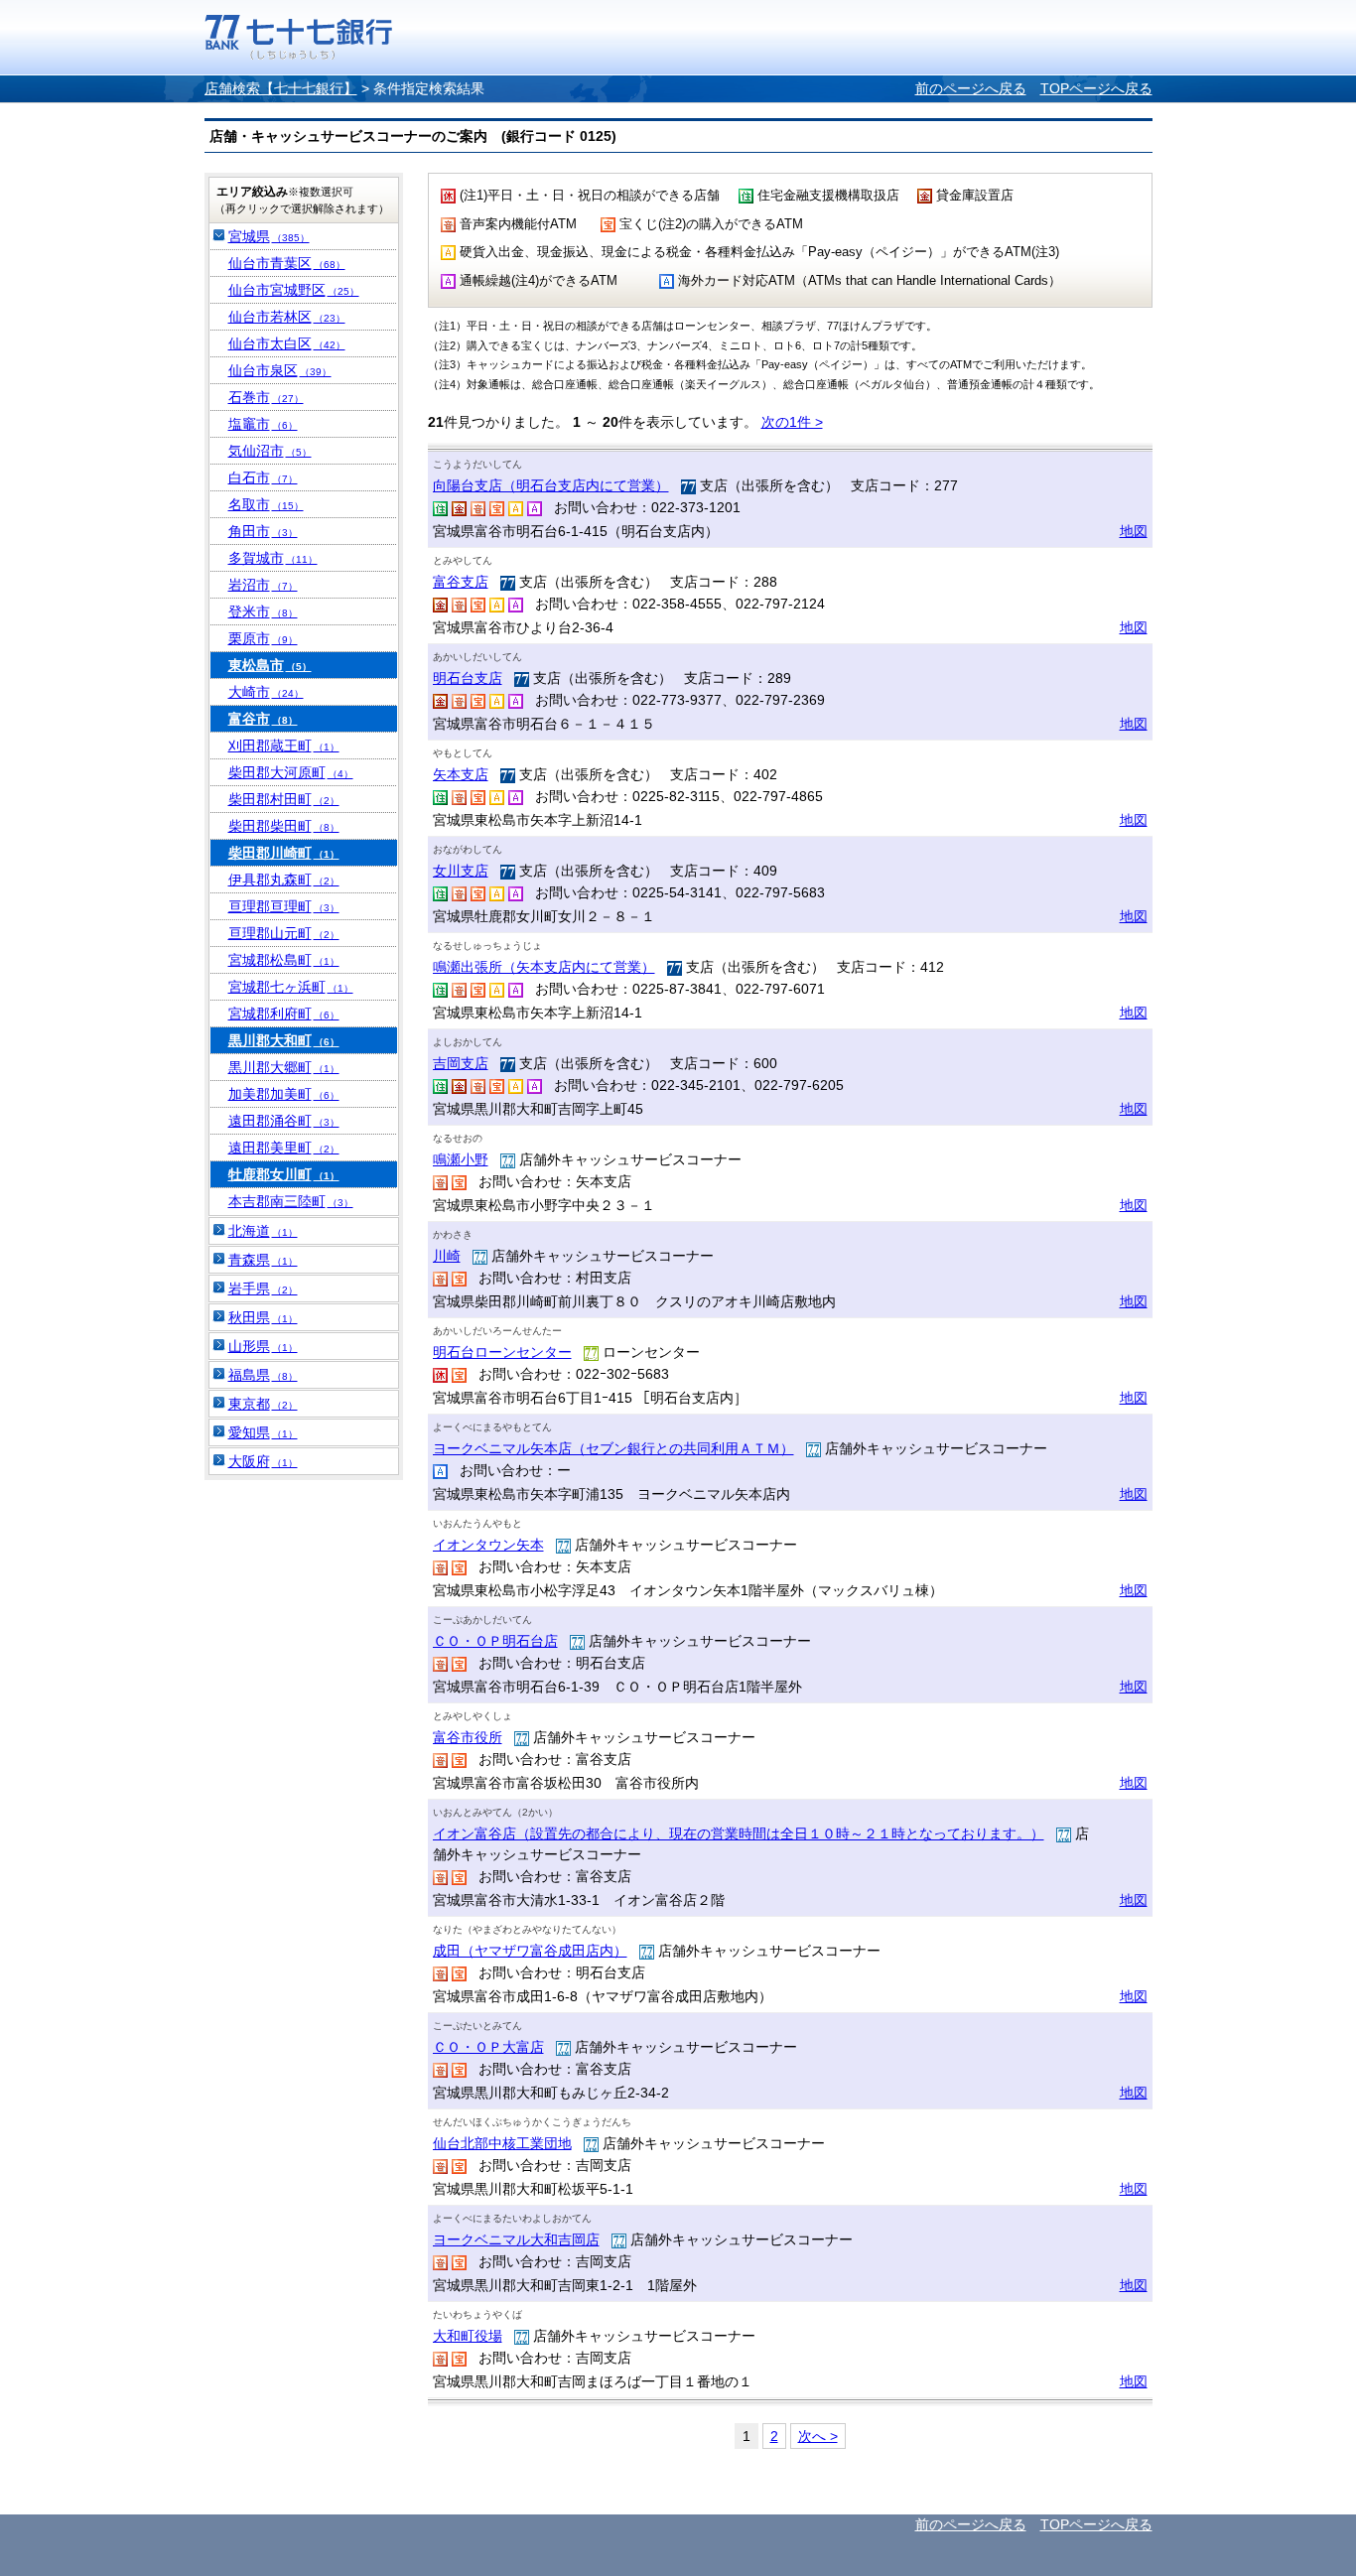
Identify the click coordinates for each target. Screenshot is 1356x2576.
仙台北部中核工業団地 (502, 2143)
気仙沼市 (270, 451)
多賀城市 (273, 558)
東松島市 (270, 665)
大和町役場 (468, 2336)
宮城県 (269, 236)
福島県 (263, 1375)
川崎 (447, 1256)
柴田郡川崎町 (284, 853)
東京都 (263, 1404)
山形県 (263, 1346)
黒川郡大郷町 (284, 1067)
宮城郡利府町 (284, 1014)
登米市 (263, 611)
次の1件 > (792, 422)
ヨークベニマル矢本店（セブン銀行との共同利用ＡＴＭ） (613, 1448)
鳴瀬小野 (461, 1159)
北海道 (263, 1231)
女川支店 (461, 871)
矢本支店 (461, 774)
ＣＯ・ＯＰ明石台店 (495, 1641)
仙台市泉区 (280, 370)
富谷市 (263, 719)
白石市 (263, 477)
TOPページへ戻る (1096, 88)
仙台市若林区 (287, 317)
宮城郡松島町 (284, 960)
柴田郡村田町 (284, 799)
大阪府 (263, 1461)
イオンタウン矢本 (488, 1545)
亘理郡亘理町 (284, 906)
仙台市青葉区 (287, 263)
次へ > (818, 2436)
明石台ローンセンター (502, 1352)
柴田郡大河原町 (291, 772)
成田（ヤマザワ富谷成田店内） (530, 1951)
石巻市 (266, 397)
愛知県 (263, 1432)
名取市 (266, 504)
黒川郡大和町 (284, 1040)
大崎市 (266, 692)
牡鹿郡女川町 (284, 1174)
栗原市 (263, 638)
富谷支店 (461, 582)
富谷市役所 (468, 1737)
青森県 (263, 1260)
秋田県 (263, 1317)
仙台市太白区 (287, 343)
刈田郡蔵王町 (284, 746)
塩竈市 (263, 424)
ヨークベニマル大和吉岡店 (516, 2239)
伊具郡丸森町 (284, 880)
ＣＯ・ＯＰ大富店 (488, 2047)
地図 (1134, 531)
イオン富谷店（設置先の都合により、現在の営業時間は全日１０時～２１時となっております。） (739, 1833)
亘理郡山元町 (284, 933)
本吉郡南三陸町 (291, 1201)
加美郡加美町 (284, 1094)
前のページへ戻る (971, 88)
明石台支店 (468, 678)
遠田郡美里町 (284, 1148)
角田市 (263, 531)
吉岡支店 (461, 1063)
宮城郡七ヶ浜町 (291, 987)
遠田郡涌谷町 (284, 1121)
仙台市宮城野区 (294, 290)
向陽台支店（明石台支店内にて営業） (551, 485)
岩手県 (263, 1288)
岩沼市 (263, 585)
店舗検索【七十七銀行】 (281, 88)
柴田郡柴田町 (284, 826)
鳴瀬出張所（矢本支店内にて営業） (544, 967)
